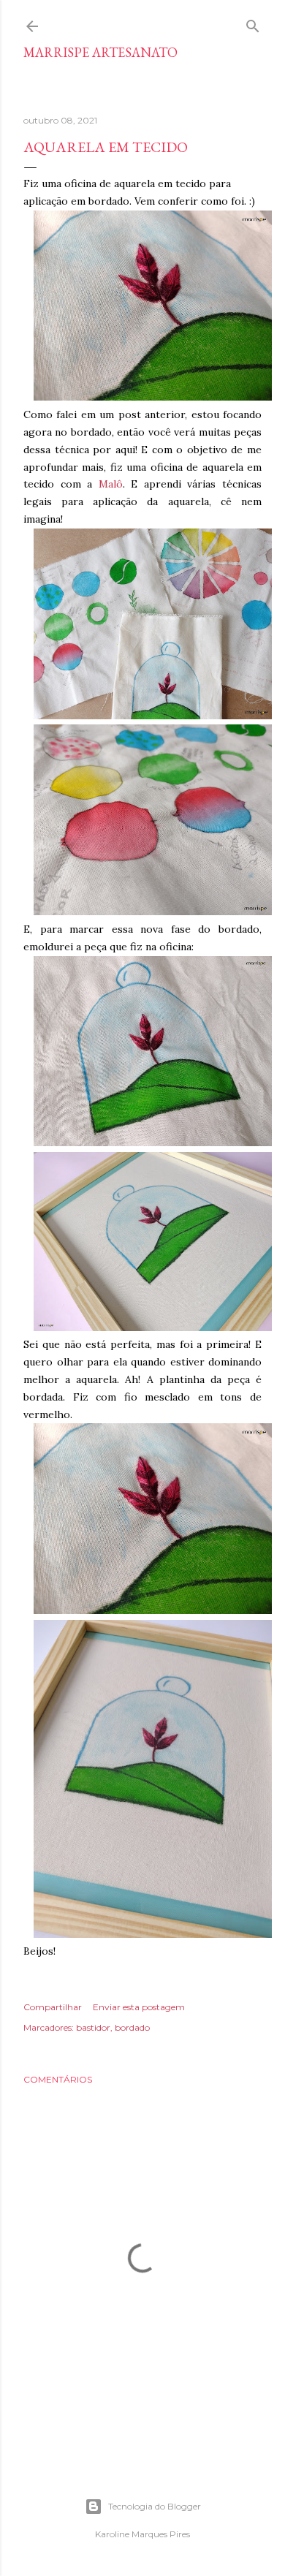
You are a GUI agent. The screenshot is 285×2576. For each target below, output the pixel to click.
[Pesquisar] (253, 23)
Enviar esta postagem (139, 2007)
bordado (132, 2027)
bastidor (93, 2027)
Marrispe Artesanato (100, 52)
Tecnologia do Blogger (155, 2506)
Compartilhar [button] (53, 2007)
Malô (111, 484)
